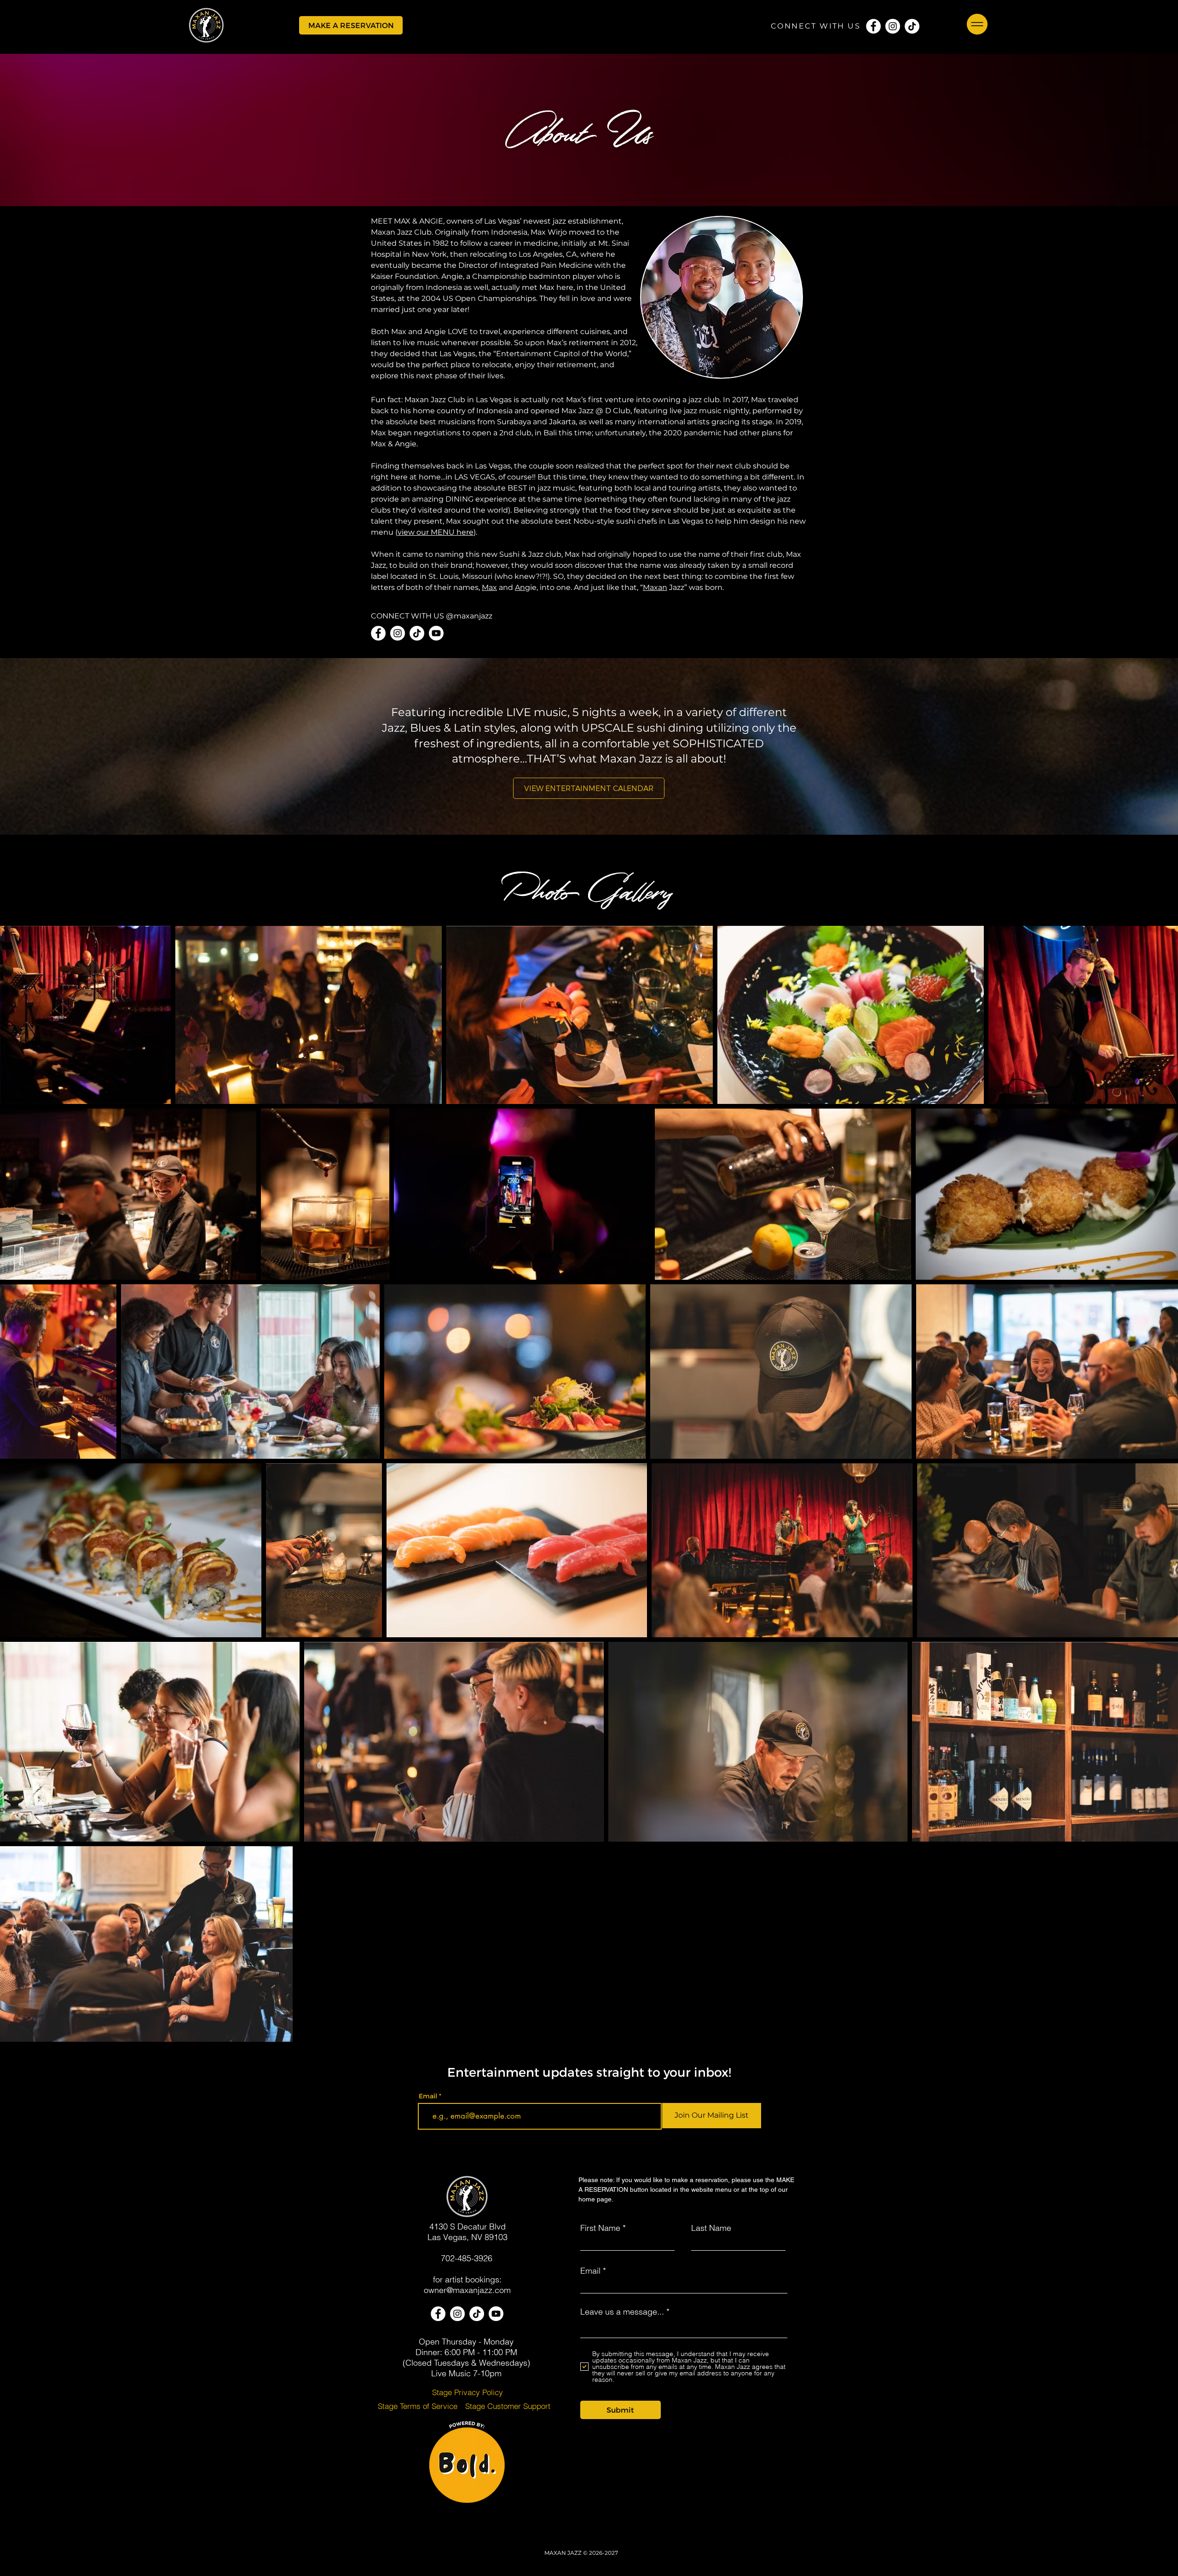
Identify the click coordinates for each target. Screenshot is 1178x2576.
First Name (600, 2228)
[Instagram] (893, 26)
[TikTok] (912, 26)
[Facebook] (873, 26)
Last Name (711, 2228)
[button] (351, 25)
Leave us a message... (622, 2312)
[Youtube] (436, 633)
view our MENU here (436, 532)
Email (428, 2096)
